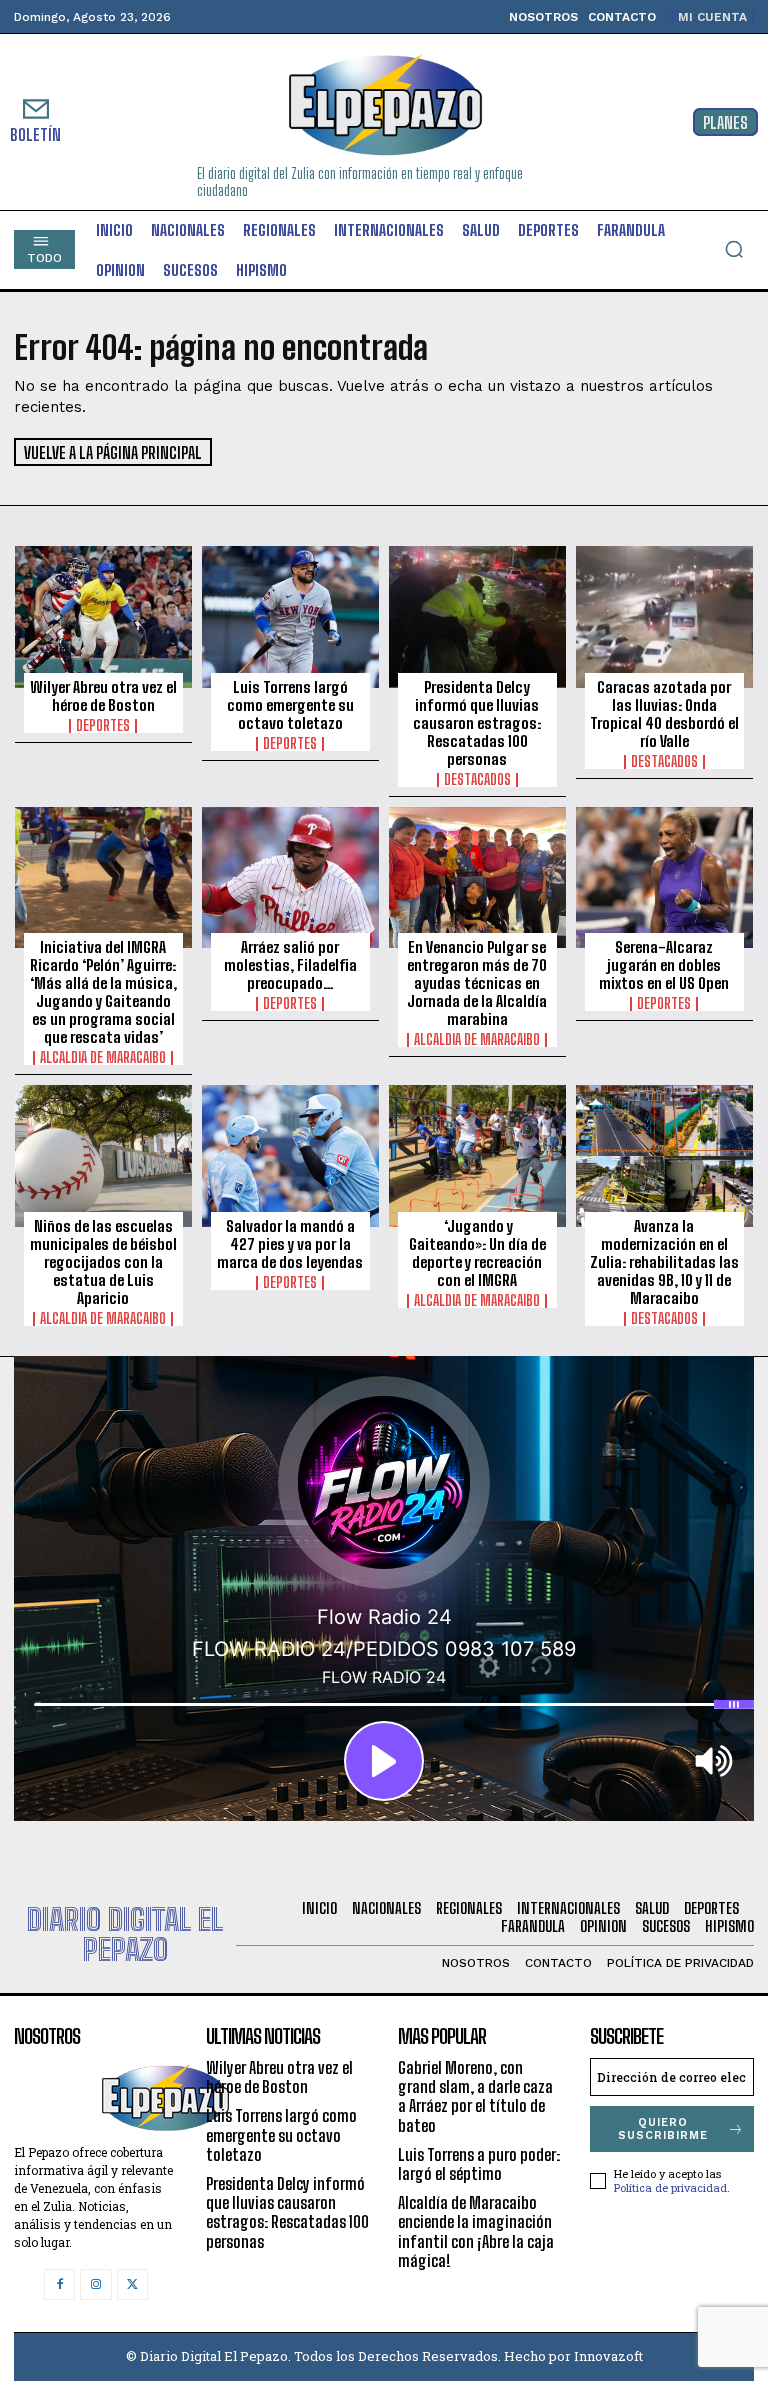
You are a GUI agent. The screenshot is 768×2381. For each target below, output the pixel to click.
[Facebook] (59, 2284)
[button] (734, 249)
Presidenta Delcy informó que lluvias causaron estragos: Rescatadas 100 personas (477, 723)
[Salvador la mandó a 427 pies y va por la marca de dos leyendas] (290, 1156)
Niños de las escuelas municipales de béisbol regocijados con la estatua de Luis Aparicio (103, 1262)
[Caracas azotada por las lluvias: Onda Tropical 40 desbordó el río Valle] (664, 617)
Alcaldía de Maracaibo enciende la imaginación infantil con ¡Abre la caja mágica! (476, 2231)
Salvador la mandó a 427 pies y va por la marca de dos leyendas (290, 1244)
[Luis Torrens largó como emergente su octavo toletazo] (290, 617)
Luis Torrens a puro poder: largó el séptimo (479, 2164)
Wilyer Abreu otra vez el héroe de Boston (103, 696)
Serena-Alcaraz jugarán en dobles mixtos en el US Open (664, 965)
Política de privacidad (670, 2187)
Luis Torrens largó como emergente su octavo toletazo (290, 705)
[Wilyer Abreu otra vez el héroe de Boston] (103, 617)
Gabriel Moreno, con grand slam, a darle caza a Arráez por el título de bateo (475, 2096)
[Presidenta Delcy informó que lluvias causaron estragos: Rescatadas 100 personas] (477, 617)
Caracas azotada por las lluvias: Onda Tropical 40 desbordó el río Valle (664, 714)
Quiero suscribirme (663, 2129)
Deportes (103, 726)
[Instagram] (95, 2284)
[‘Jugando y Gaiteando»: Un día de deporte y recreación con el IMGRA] (477, 1156)
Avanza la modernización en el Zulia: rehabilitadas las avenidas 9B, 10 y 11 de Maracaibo (664, 1262)
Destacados (477, 780)
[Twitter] (132, 2284)
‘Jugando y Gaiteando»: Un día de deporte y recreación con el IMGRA (477, 1253)
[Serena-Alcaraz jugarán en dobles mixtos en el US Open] (664, 878)
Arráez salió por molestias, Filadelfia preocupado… (290, 965)
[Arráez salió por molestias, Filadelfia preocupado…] (290, 878)
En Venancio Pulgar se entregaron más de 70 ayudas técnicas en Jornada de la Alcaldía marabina (477, 983)
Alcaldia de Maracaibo (103, 1058)
